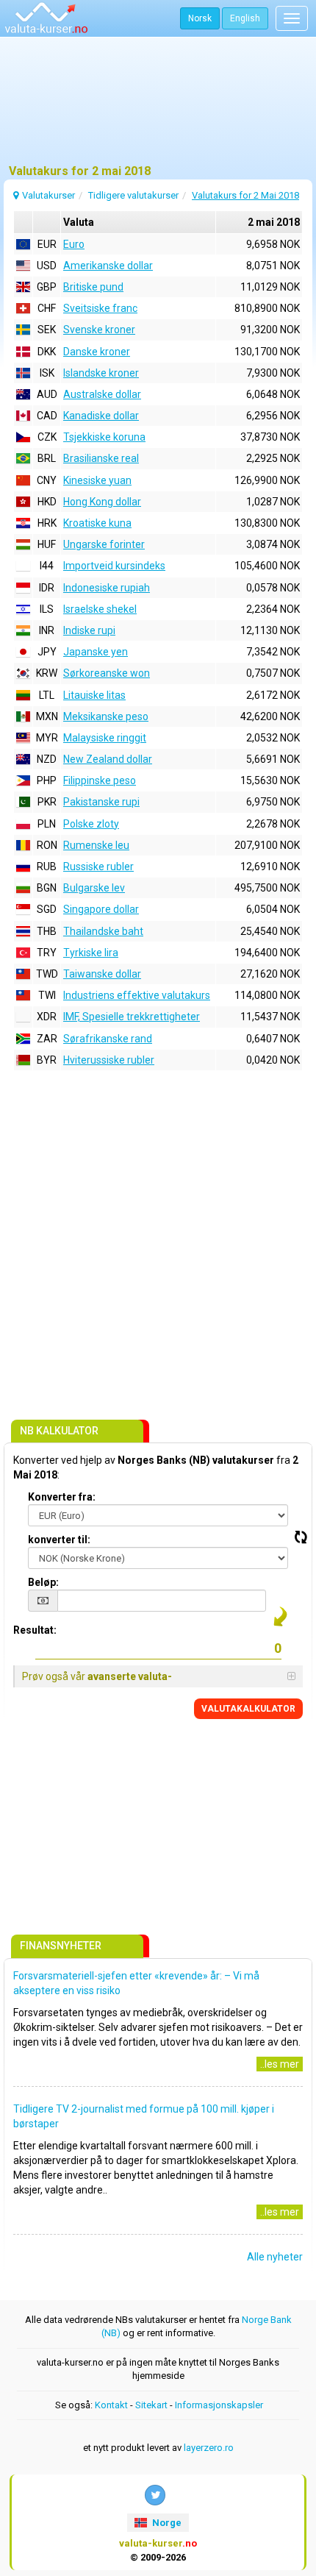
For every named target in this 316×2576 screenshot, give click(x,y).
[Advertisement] (158, 107)
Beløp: (43, 1582)
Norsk (200, 18)
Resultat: (35, 1630)
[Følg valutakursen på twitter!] (155, 2495)
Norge (166, 2523)
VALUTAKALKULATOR (248, 1709)
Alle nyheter (275, 2257)
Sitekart (151, 2405)
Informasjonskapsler (219, 2405)
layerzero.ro (209, 2448)
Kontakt (111, 2405)
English (245, 18)
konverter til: (59, 1540)
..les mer (280, 2064)
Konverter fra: (62, 1497)
